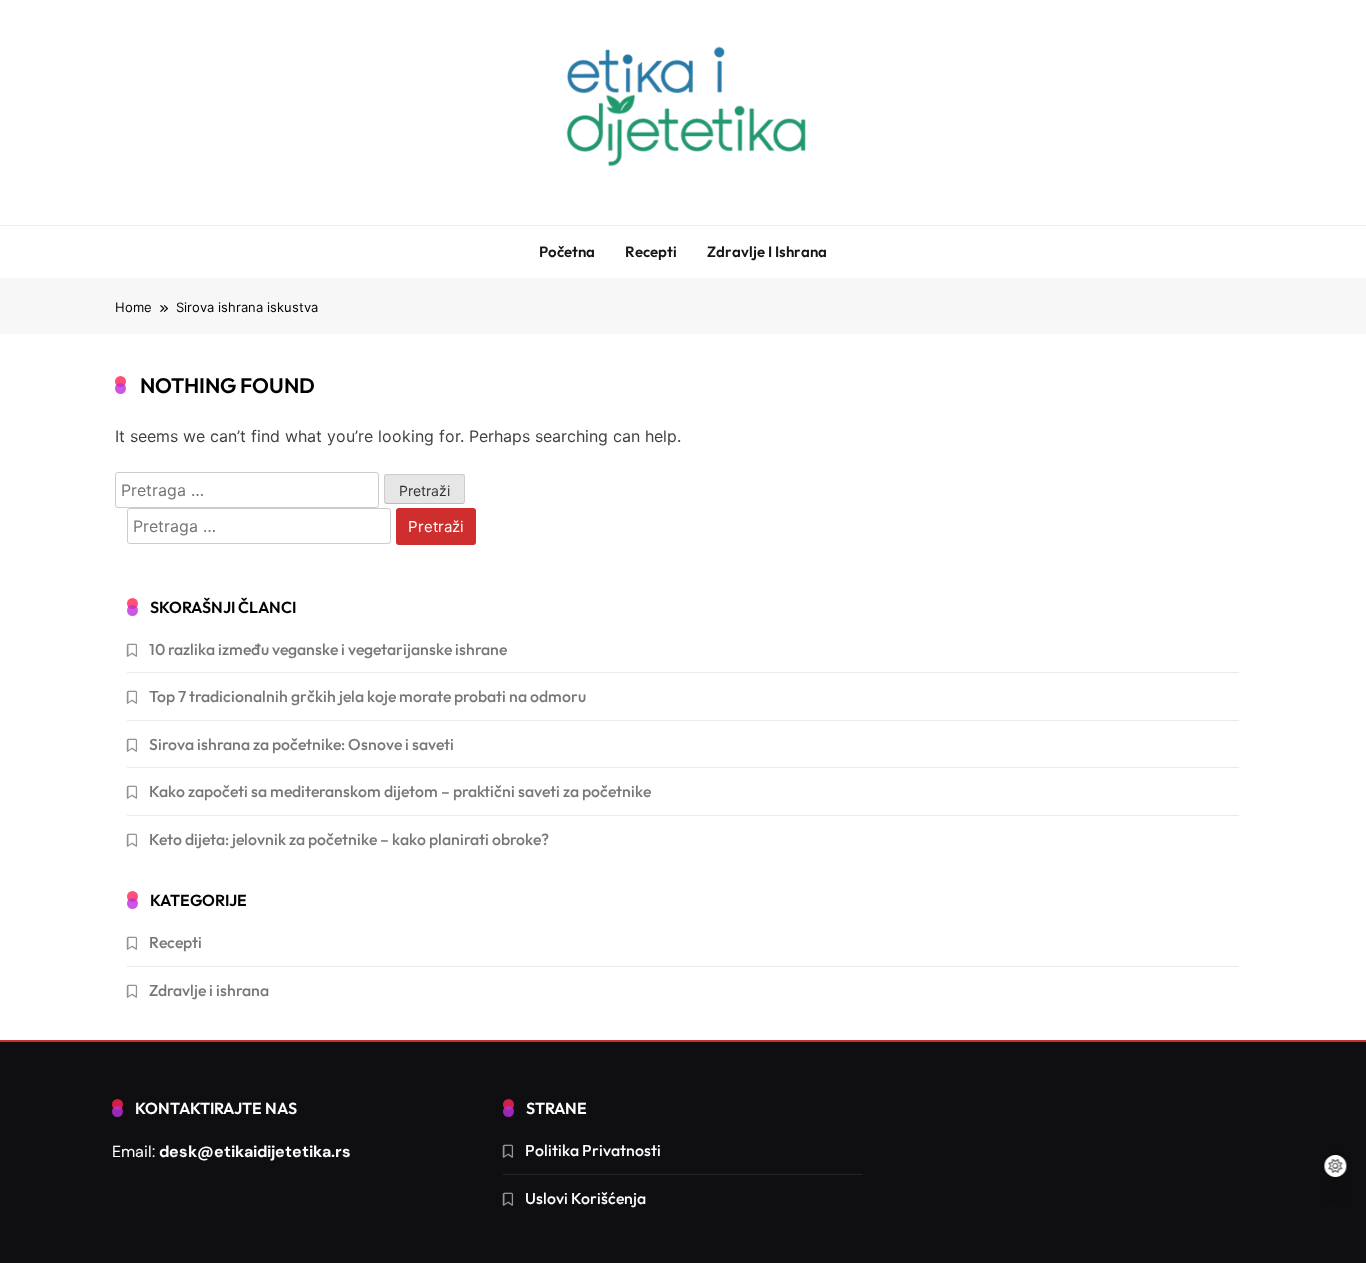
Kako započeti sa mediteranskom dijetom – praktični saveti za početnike (400, 791)
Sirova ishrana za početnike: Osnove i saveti (301, 744)
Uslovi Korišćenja (585, 1198)
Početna (567, 251)
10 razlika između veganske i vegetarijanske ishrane (328, 649)
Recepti (651, 251)
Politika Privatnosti (593, 1150)
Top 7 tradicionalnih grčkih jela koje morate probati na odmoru (367, 696)
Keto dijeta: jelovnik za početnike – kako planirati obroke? (349, 839)
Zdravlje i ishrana (767, 251)
